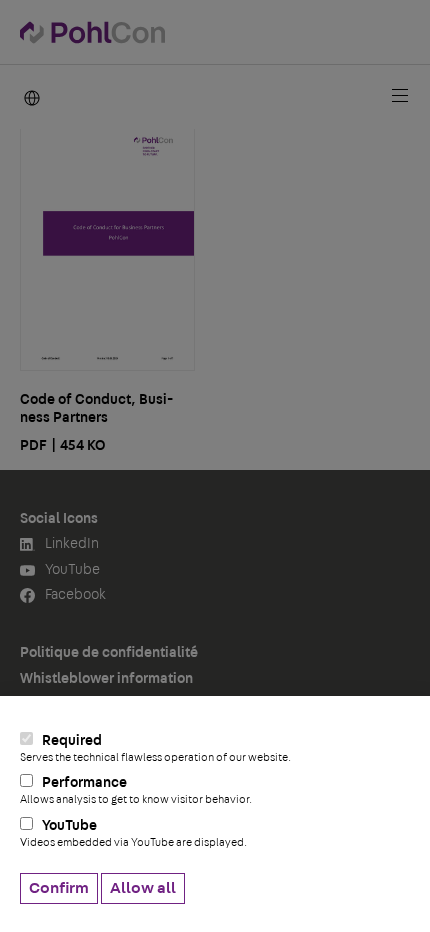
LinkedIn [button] (70, 544)
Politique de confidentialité (109, 653)
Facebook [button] (74, 595)
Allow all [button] (143, 888)
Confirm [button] (59, 888)
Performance (136, 790)
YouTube (133, 833)
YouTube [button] (71, 570)
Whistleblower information (106, 679)
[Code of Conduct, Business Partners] (107, 247)
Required (155, 748)
